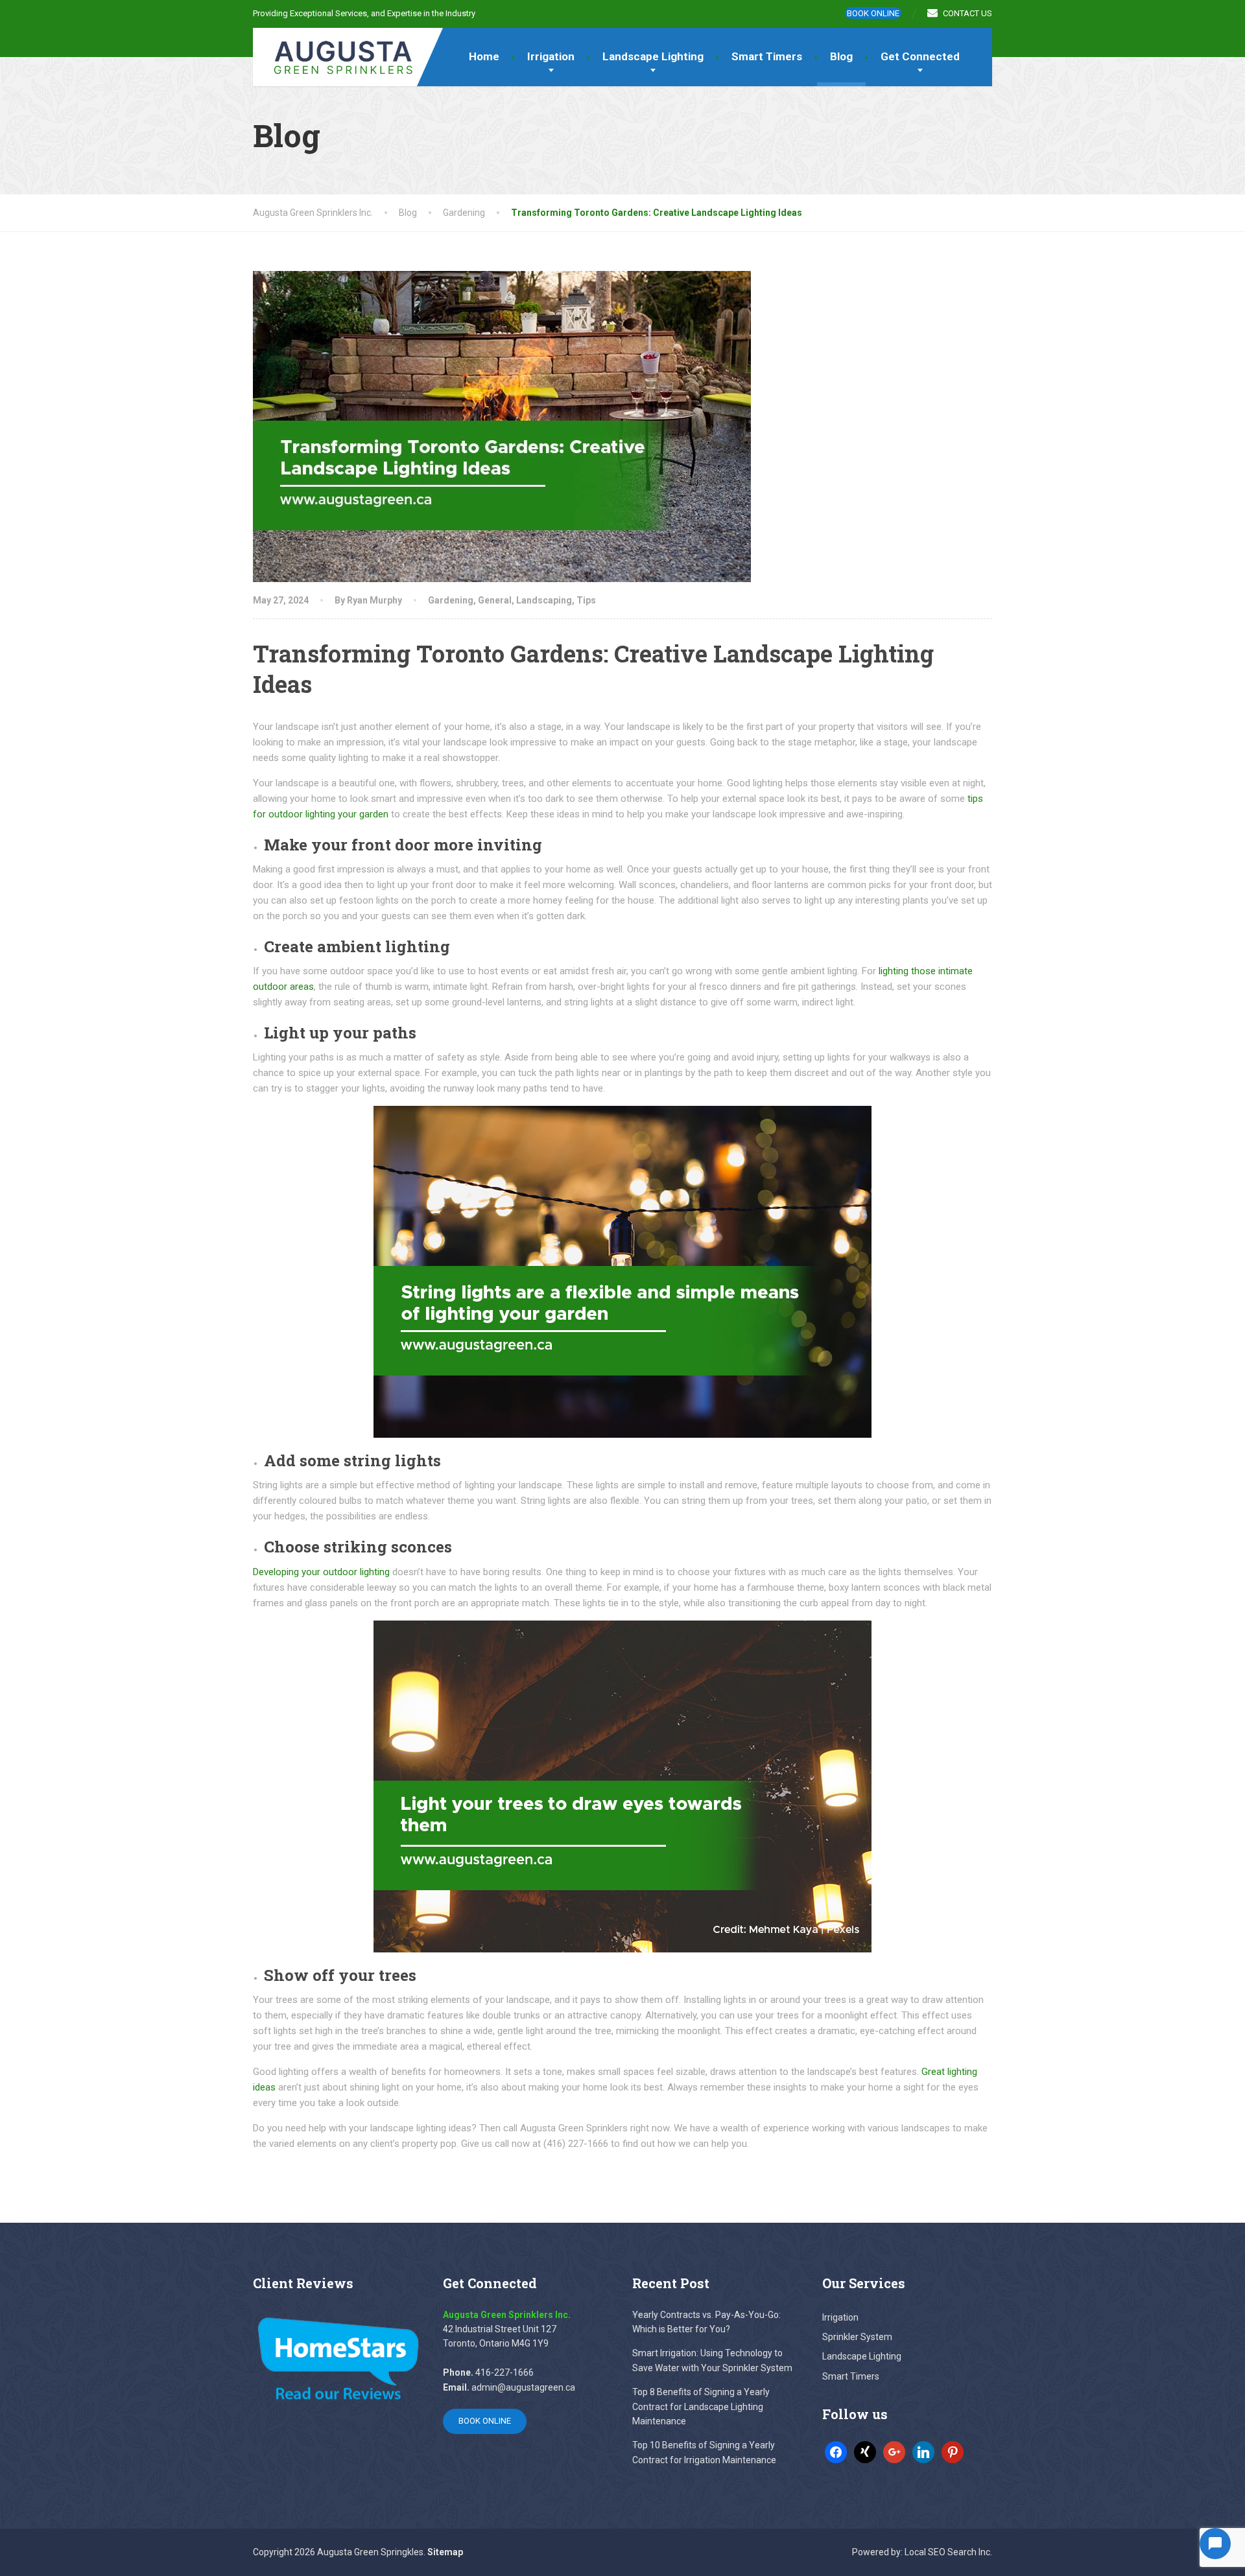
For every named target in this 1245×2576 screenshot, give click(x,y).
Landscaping (544, 600)
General (495, 600)
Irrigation (551, 56)
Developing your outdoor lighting (321, 1572)
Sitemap (445, 2552)
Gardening (451, 600)
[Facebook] (836, 2452)
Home (484, 56)
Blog (841, 56)
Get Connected (920, 56)
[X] (865, 2452)
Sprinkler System (857, 2337)
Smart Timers (767, 56)
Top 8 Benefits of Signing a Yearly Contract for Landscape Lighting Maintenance (701, 2406)
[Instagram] (923, 2452)
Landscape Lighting (653, 56)
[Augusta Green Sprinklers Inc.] (334, 52)
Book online (873, 13)
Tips (586, 600)
